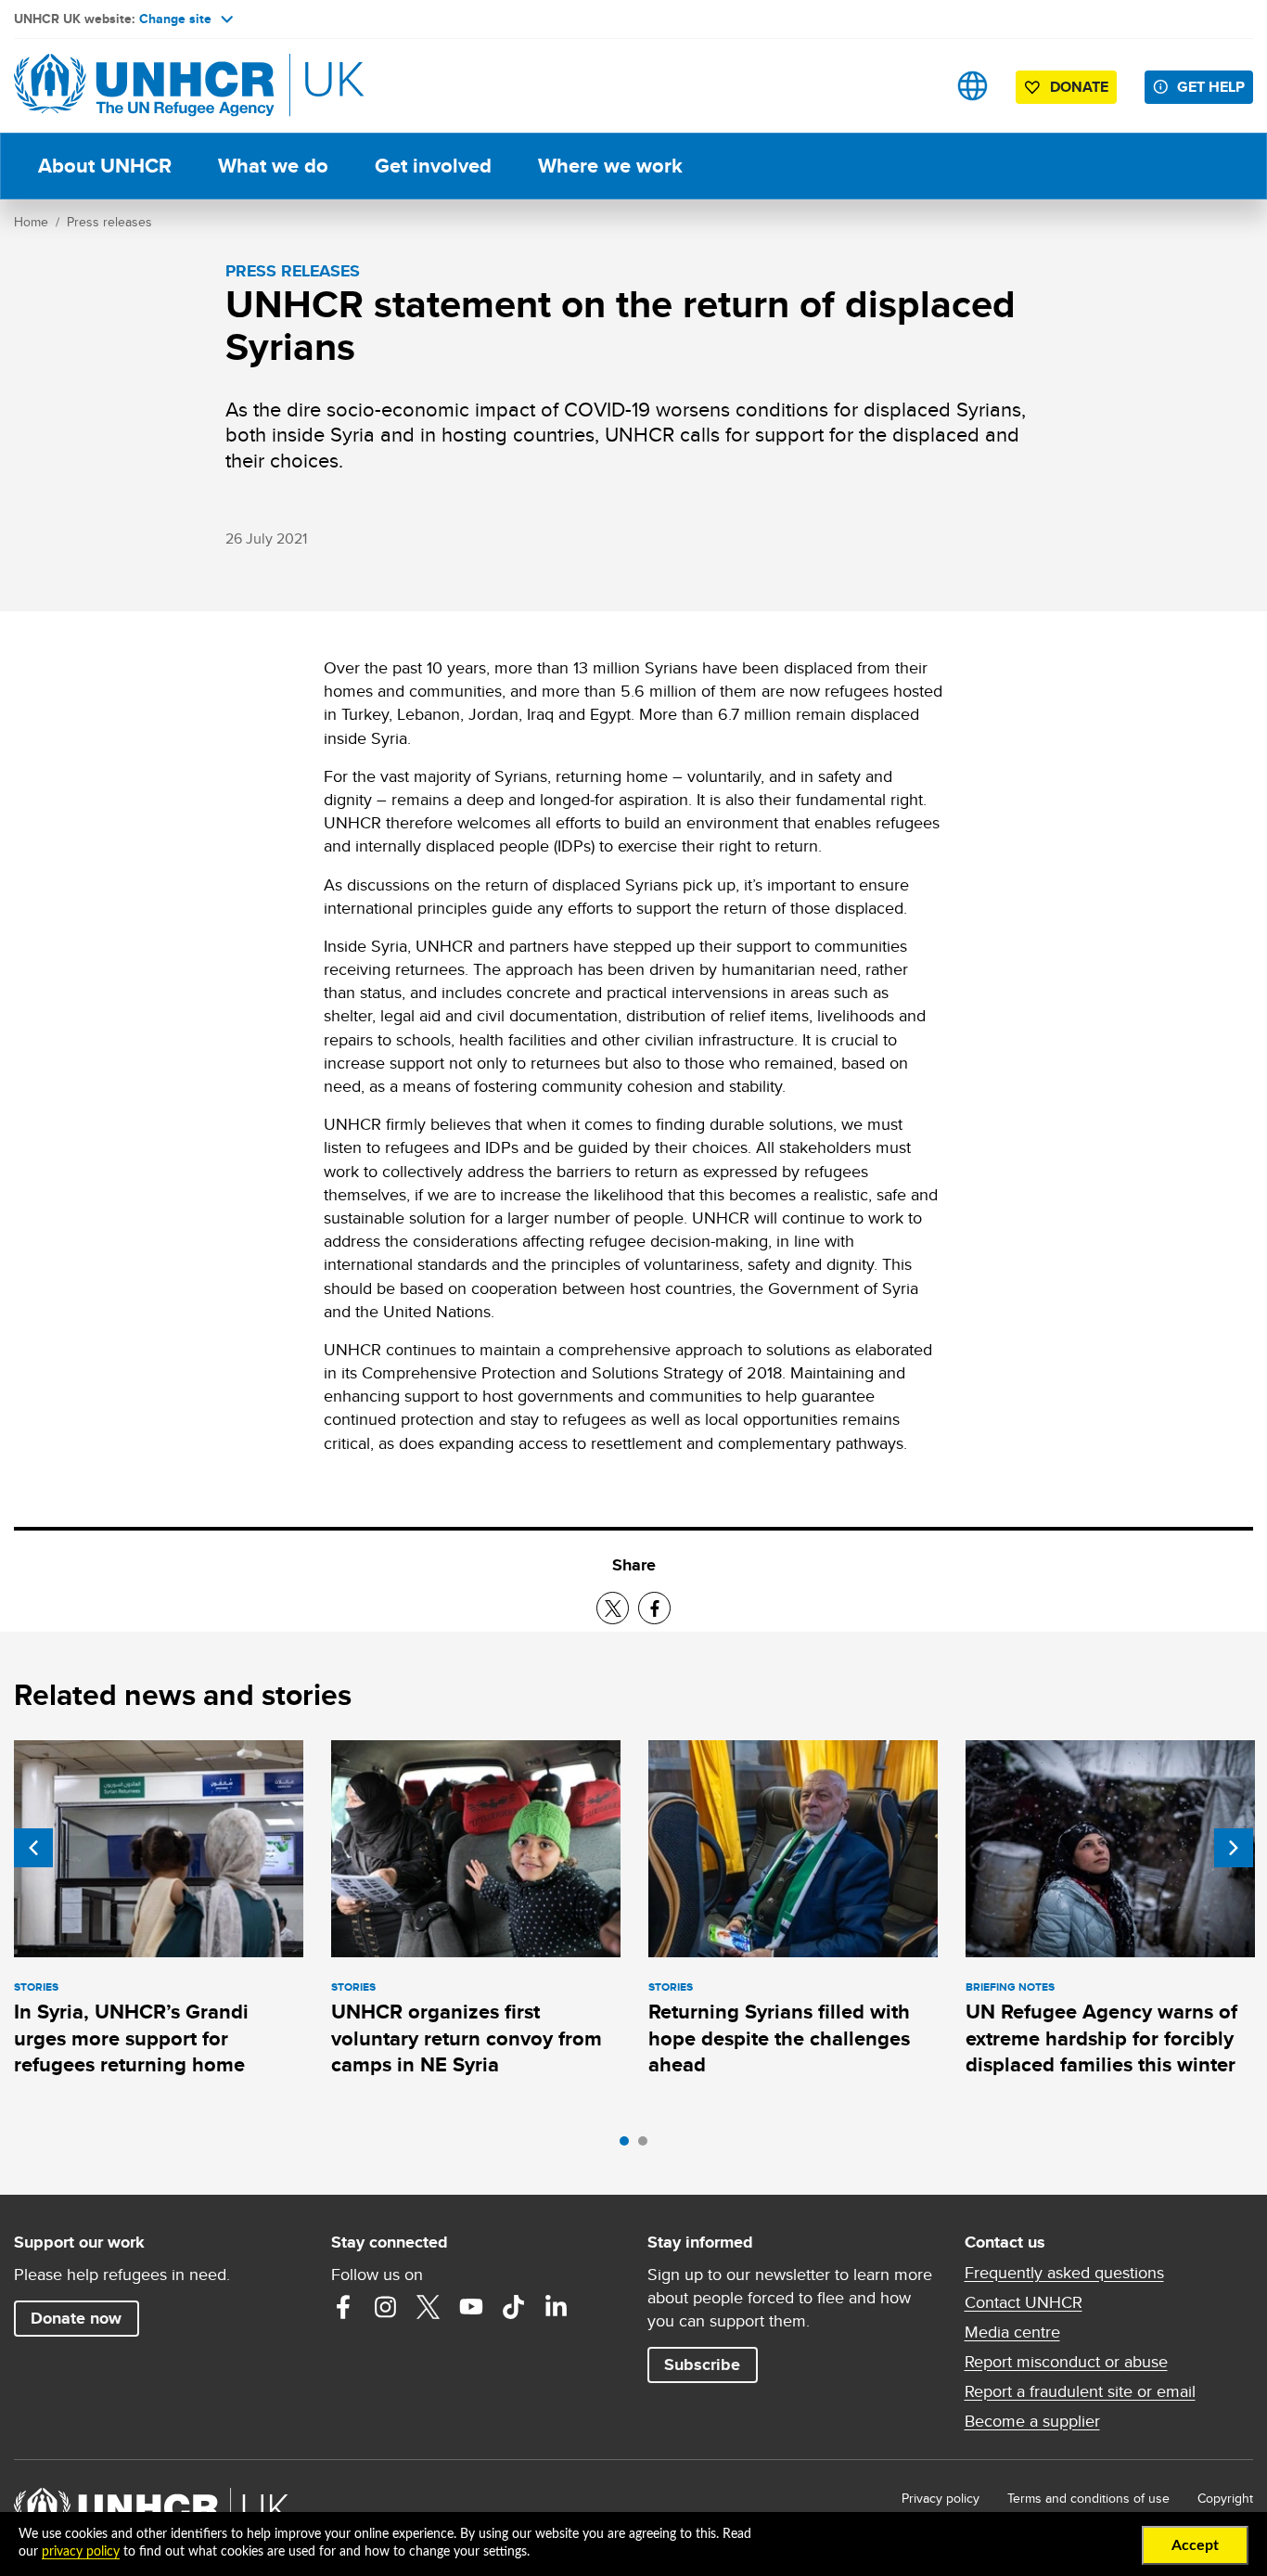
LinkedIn (557, 2307)
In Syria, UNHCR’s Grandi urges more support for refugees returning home (131, 2038)
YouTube (471, 2307)
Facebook (343, 2307)
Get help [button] (1211, 87)
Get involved (433, 166)
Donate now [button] (76, 2318)
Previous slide (33, 1848)
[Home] (144, 86)
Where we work (610, 166)
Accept (1195, 2545)
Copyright (1225, 2498)
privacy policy (81, 2552)
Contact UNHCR (1024, 2302)
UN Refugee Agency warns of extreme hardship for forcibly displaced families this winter (1101, 2038)
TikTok (514, 2307)
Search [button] (914, 86)
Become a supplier (1032, 2421)
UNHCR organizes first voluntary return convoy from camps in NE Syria (467, 2038)
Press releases (109, 222)
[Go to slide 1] (629, 2146)
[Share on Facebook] (654, 1608)
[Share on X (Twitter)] (613, 1608)
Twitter (429, 2307)
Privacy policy (941, 2498)
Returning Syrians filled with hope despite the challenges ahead (779, 2038)
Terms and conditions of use (1088, 2498)
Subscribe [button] (702, 2365)
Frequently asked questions (1064, 2273)
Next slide (1234, 1848)
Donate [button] (1079, 87)
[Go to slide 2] (647, 2146)
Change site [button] (175, 19)
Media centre (1012, 2332)
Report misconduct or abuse (1066, 2362)
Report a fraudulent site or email (1080, 2391)
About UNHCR (105, 166)
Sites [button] (973, 86)
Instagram (386, 2307)
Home (31, 222)
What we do (273, 166)
